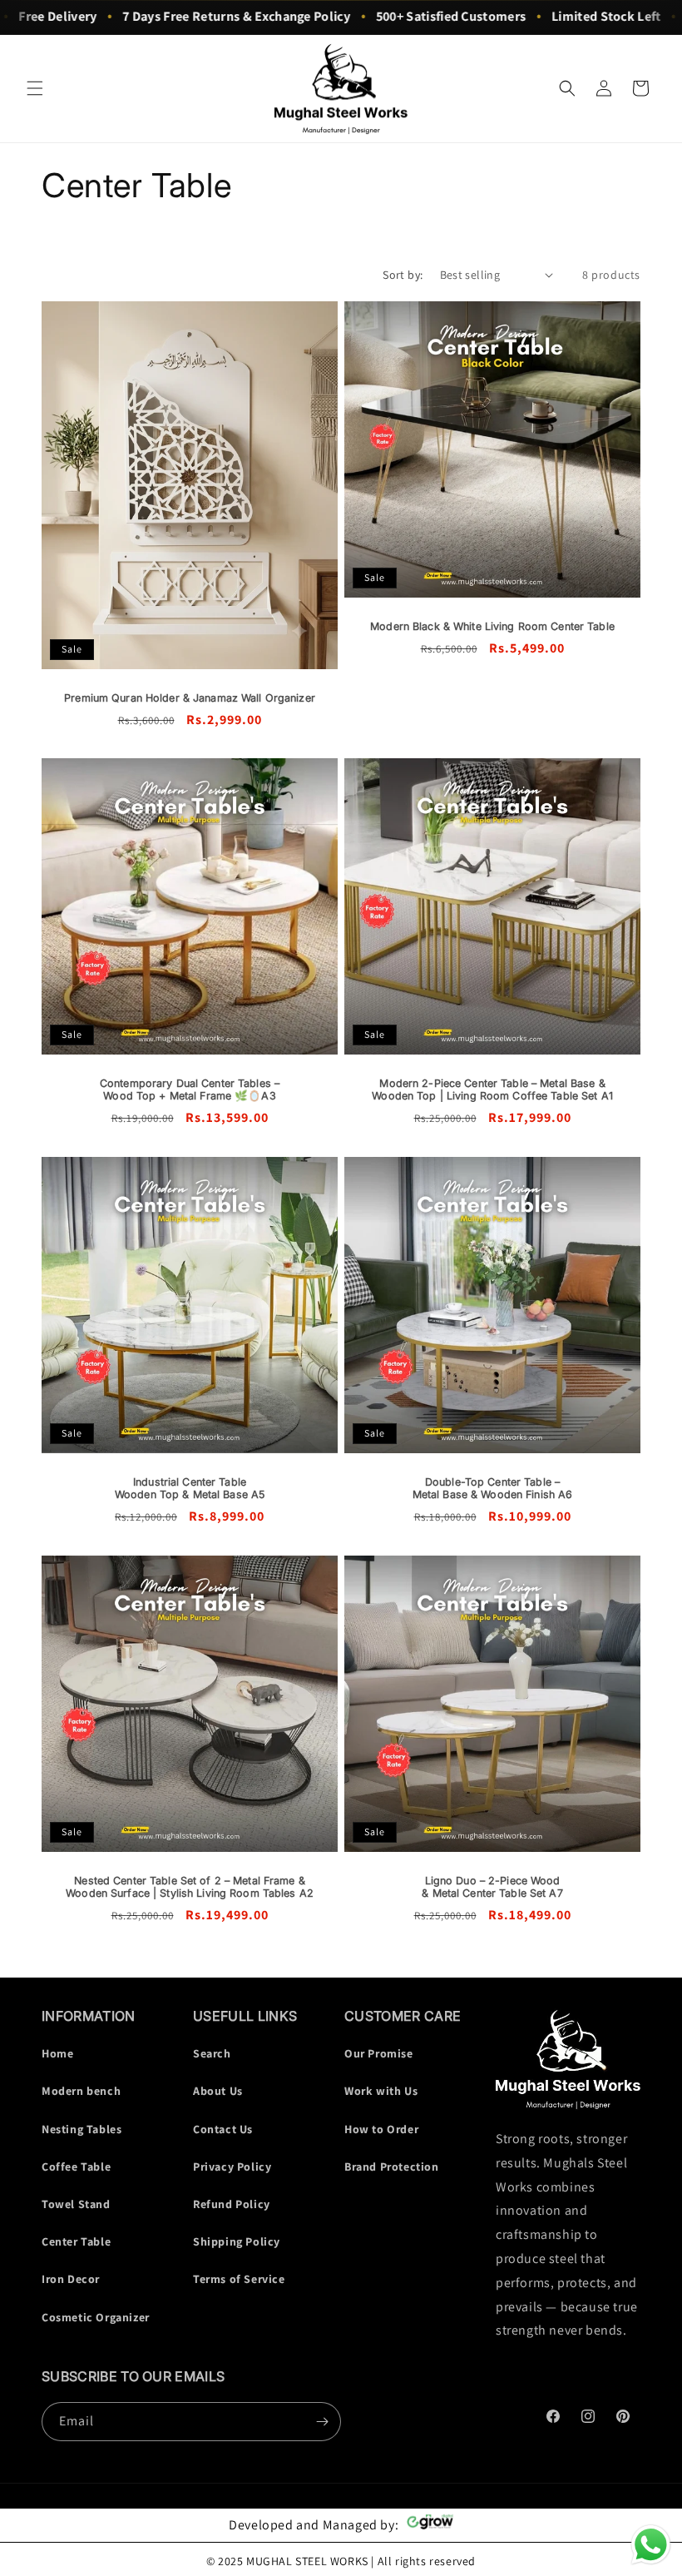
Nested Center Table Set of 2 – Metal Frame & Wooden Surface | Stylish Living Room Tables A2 (190, 1887)
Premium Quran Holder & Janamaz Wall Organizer (190, 697)
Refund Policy (232, 2204)
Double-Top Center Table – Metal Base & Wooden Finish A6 (493, 1488)
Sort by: (403, 275)
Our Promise (379, 2053)
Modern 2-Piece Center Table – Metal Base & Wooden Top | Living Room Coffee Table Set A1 (492, 1089)
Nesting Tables (82, 2129)
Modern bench (81, 2091)
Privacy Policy (232, 2167)
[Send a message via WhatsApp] (651, 2545)
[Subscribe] (322, 2422)
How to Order (381, 2129)
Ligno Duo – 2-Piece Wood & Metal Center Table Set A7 (492, 1887)
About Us (218, 2091)
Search (212, 2053)
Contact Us (223, 2129)
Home (57, 2053)
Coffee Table (76, 2167)
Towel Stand (76, 2204)
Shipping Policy (237, 2241)
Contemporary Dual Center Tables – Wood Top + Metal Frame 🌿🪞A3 (190, 1089)
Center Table (76, 2241)
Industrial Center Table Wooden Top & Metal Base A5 (190, 1488)
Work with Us (381, 2091)
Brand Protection (392, 2167)
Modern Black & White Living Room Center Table (492, 626)
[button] (35, 88)
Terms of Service (239, 2279)
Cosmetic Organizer (96, 2317)
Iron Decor (71, 2279)
